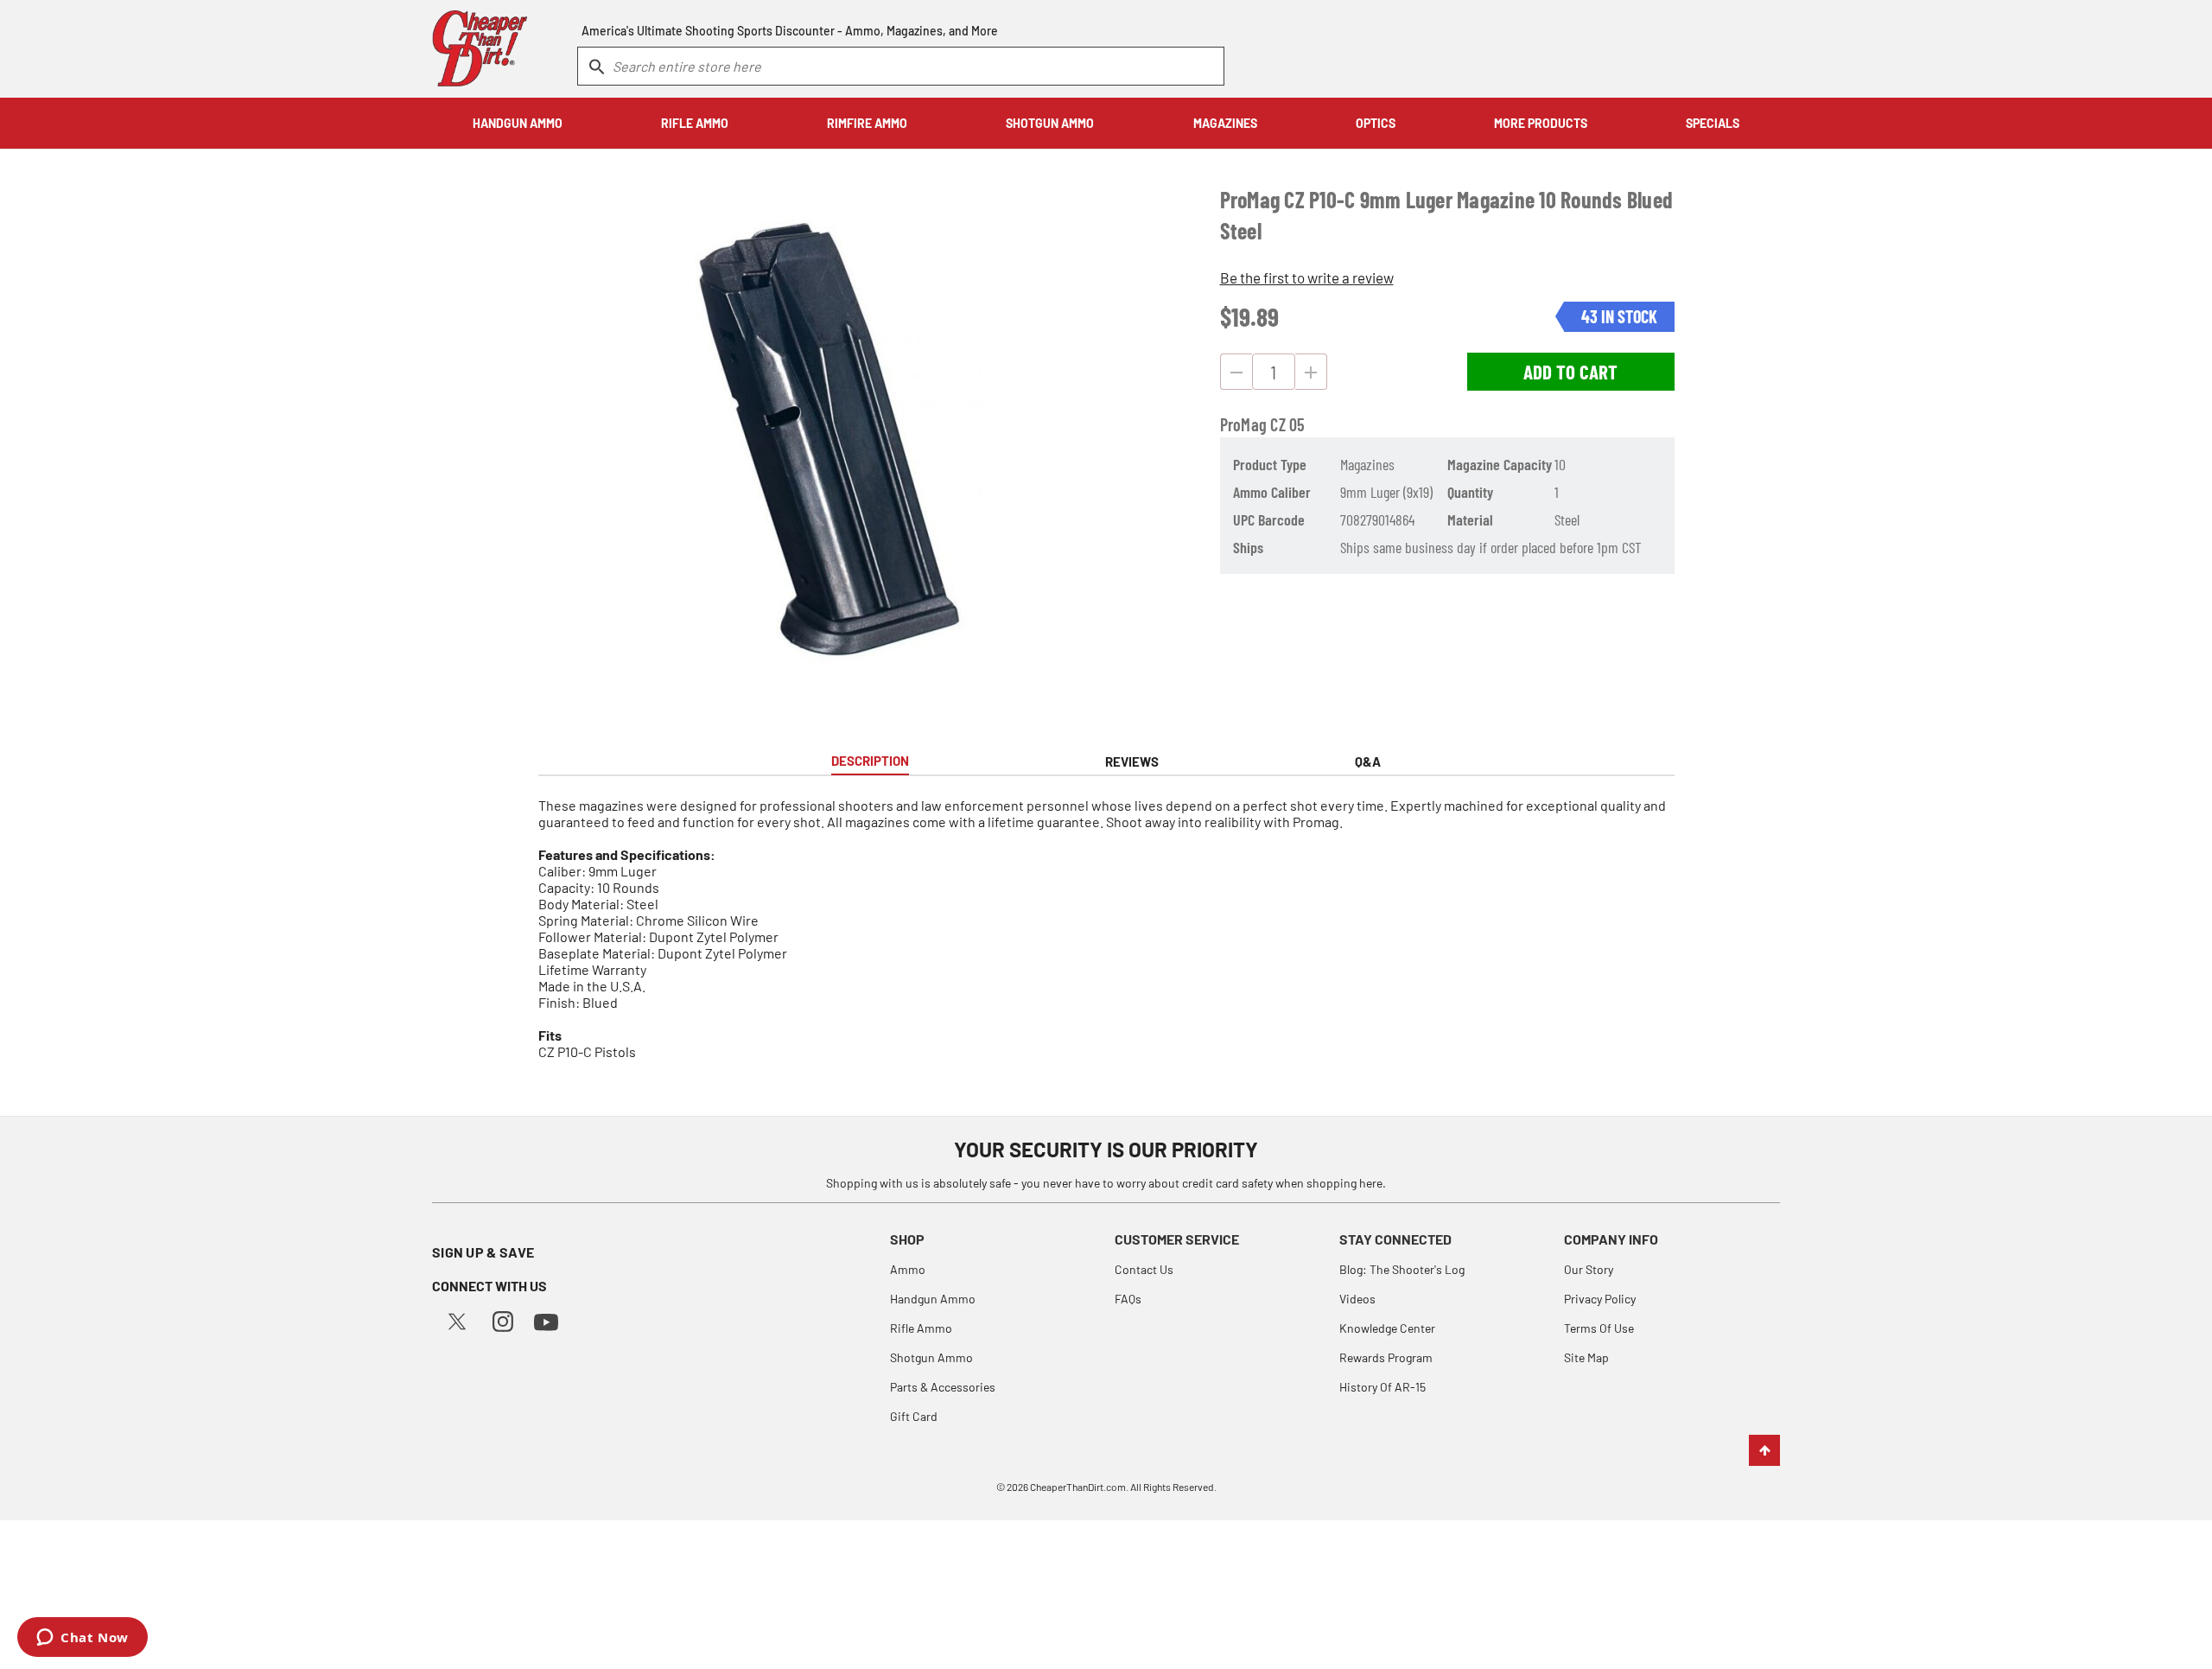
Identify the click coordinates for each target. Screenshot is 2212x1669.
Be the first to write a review (1307, 277)
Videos (1357, 1299)
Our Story (1589, 1269)
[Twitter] (457, 1319)
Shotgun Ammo (931, 1357)
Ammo (908, 1269)
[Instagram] (503, 1319)
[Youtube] (546, 1320)
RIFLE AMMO (695, 123)
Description (870, 761)
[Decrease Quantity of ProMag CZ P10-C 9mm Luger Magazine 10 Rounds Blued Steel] (1236, 372)
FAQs (1128, 1299)
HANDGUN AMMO (518, 123)
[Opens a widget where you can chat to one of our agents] (83, 1639)
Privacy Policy (1600, 1299)
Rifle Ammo (921, 1328)
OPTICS (1376, 123)
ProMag (1244, 424)
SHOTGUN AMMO (1050, 123)
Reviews (1132, 761)
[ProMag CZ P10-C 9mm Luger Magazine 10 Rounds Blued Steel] (823, 443)
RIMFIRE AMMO (867, 123)
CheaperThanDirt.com (1078, 1487)
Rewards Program (1386, 1357)
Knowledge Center (1387, 1328)
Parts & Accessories (943, 1387)
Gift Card (914, 1416)
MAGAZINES (1225, 123)
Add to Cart (1570, 372)
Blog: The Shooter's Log (1402, 1269)
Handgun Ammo (933, 1299)
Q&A (1368, 761)
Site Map (1586, 1357)
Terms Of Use (1599, 1328)
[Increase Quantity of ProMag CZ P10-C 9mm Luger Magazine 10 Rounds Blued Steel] (1311, 372)
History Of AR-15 (1382, 1387)
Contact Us (1144, 1269)
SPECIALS (1713, 123)
